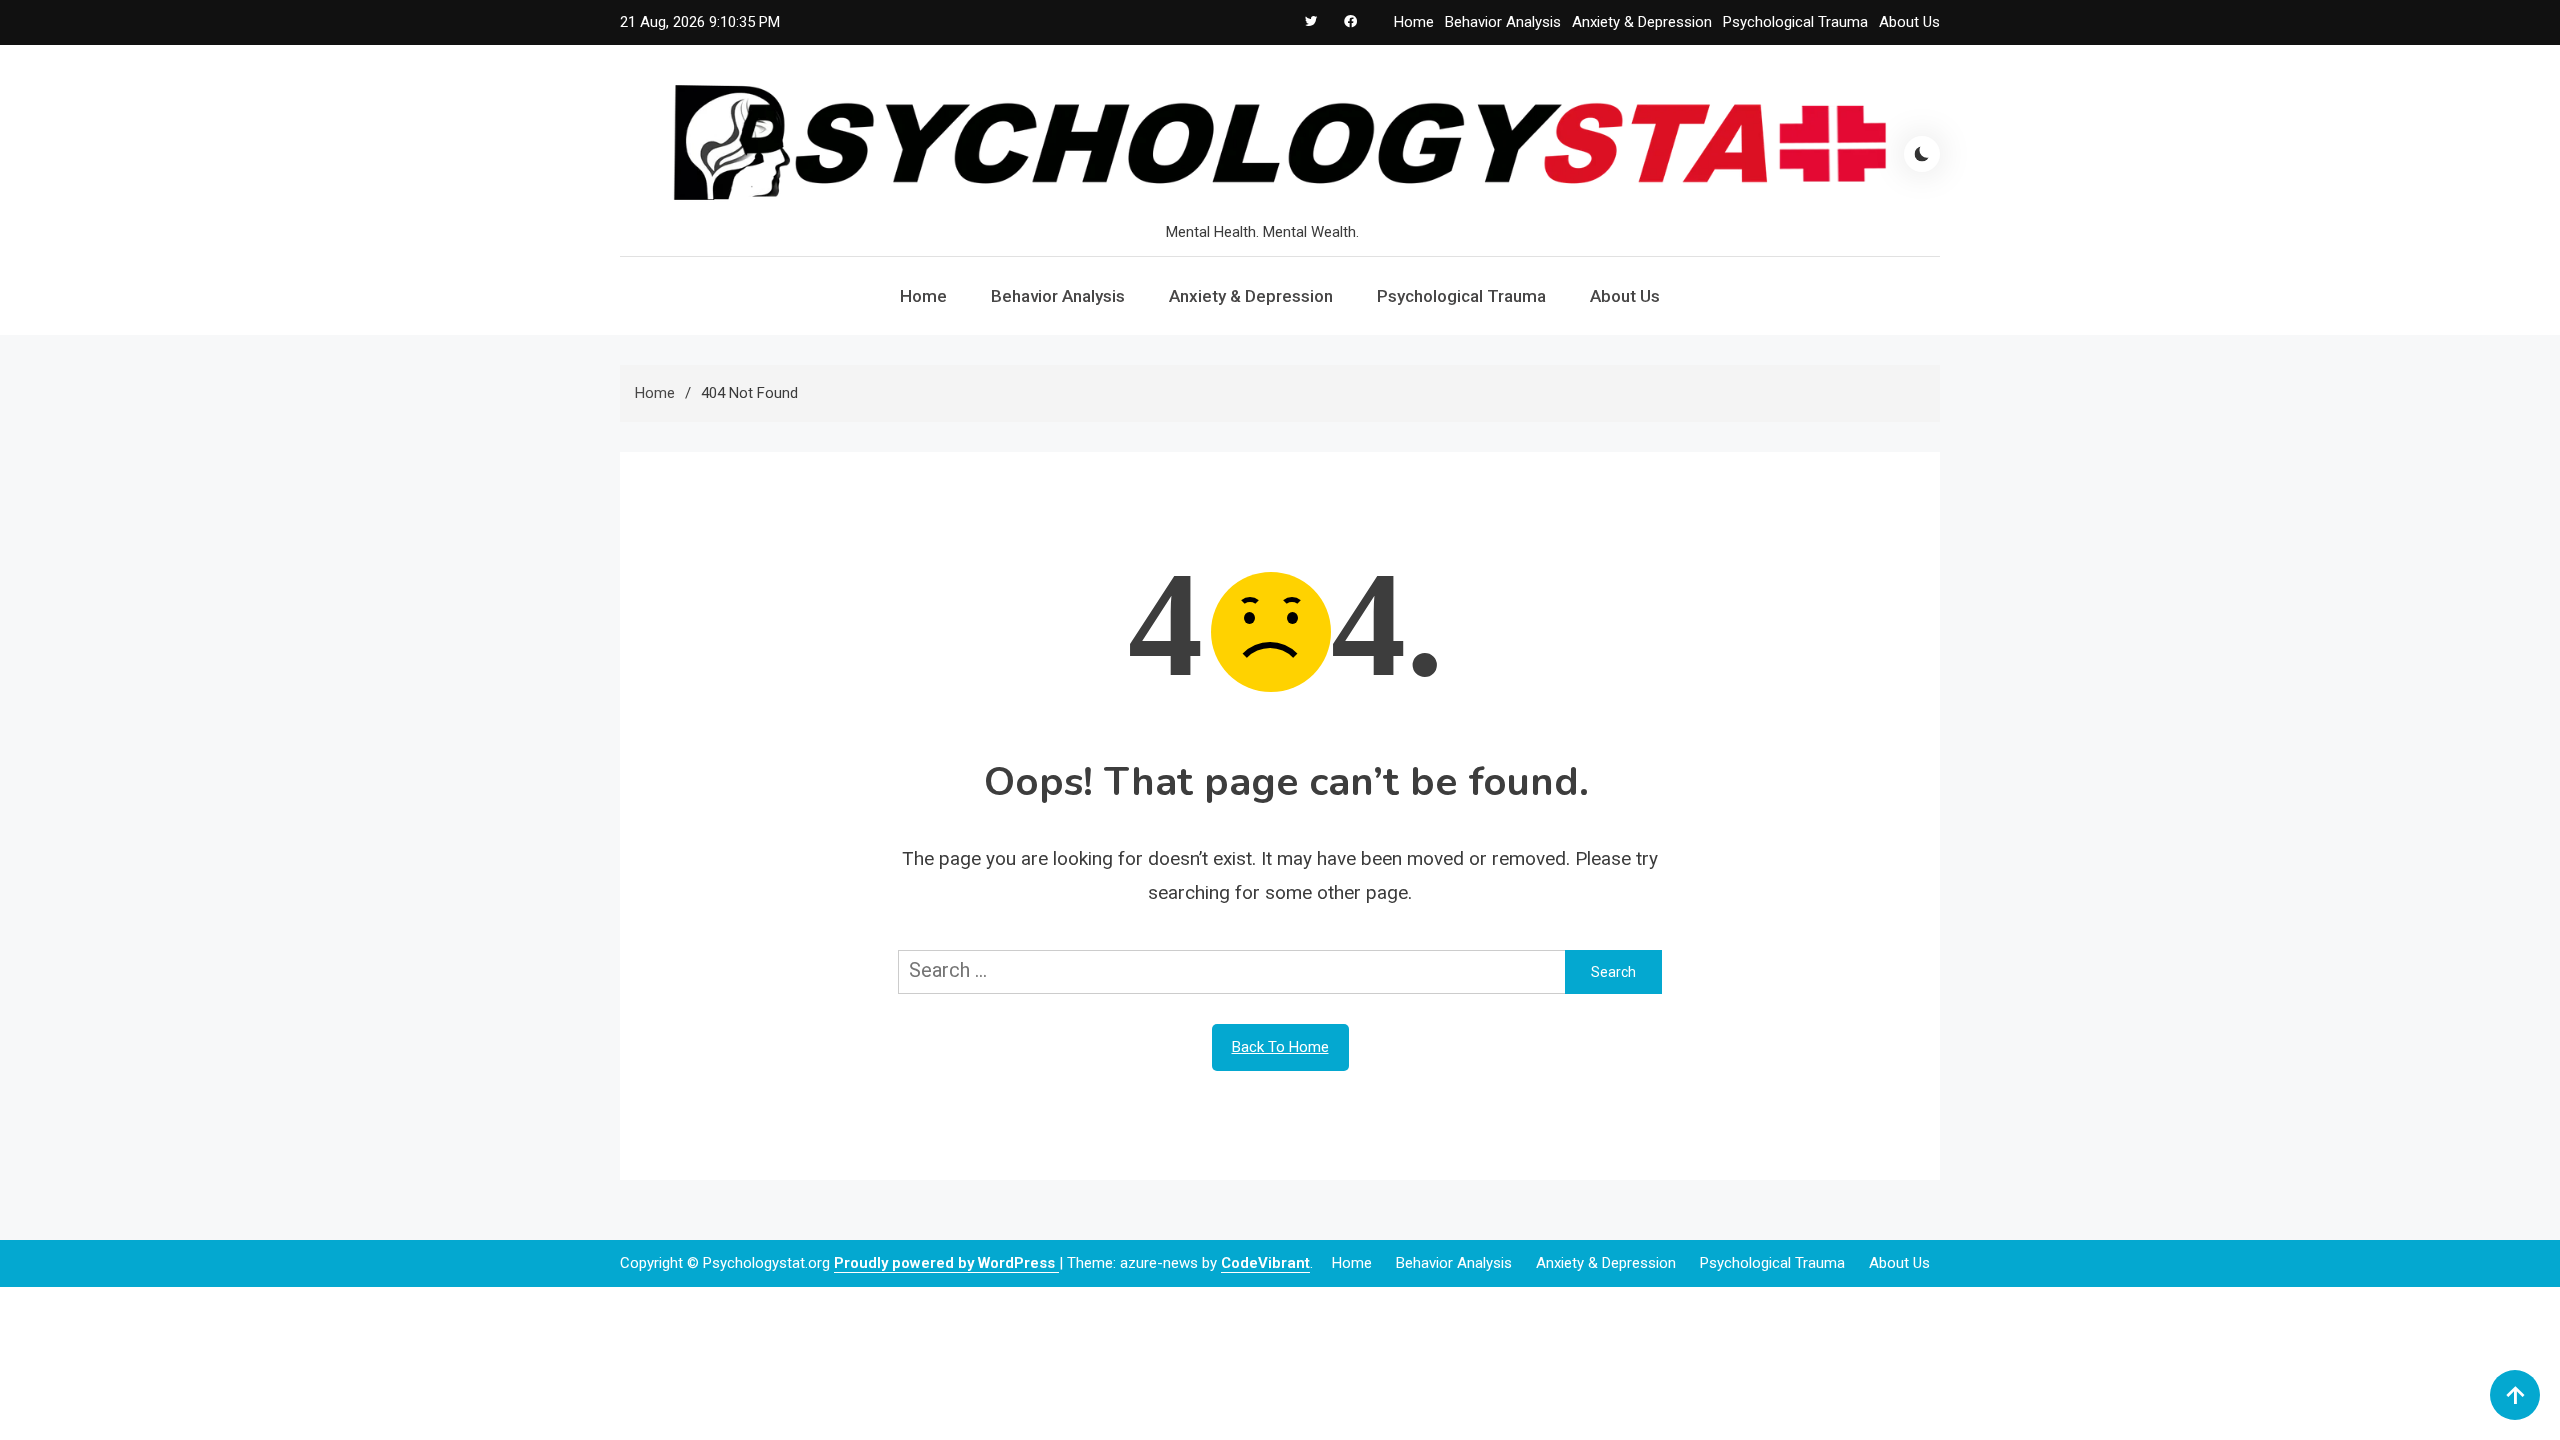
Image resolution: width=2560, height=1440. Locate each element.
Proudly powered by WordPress (946, 1263)
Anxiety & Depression (1642, 22)
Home (1414, 22)
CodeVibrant (1265, 1263)
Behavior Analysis (1503, 22)
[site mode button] (1922, 154)
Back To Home (1280, 1047)
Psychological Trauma (1795, 22)
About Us (1909, 22)
